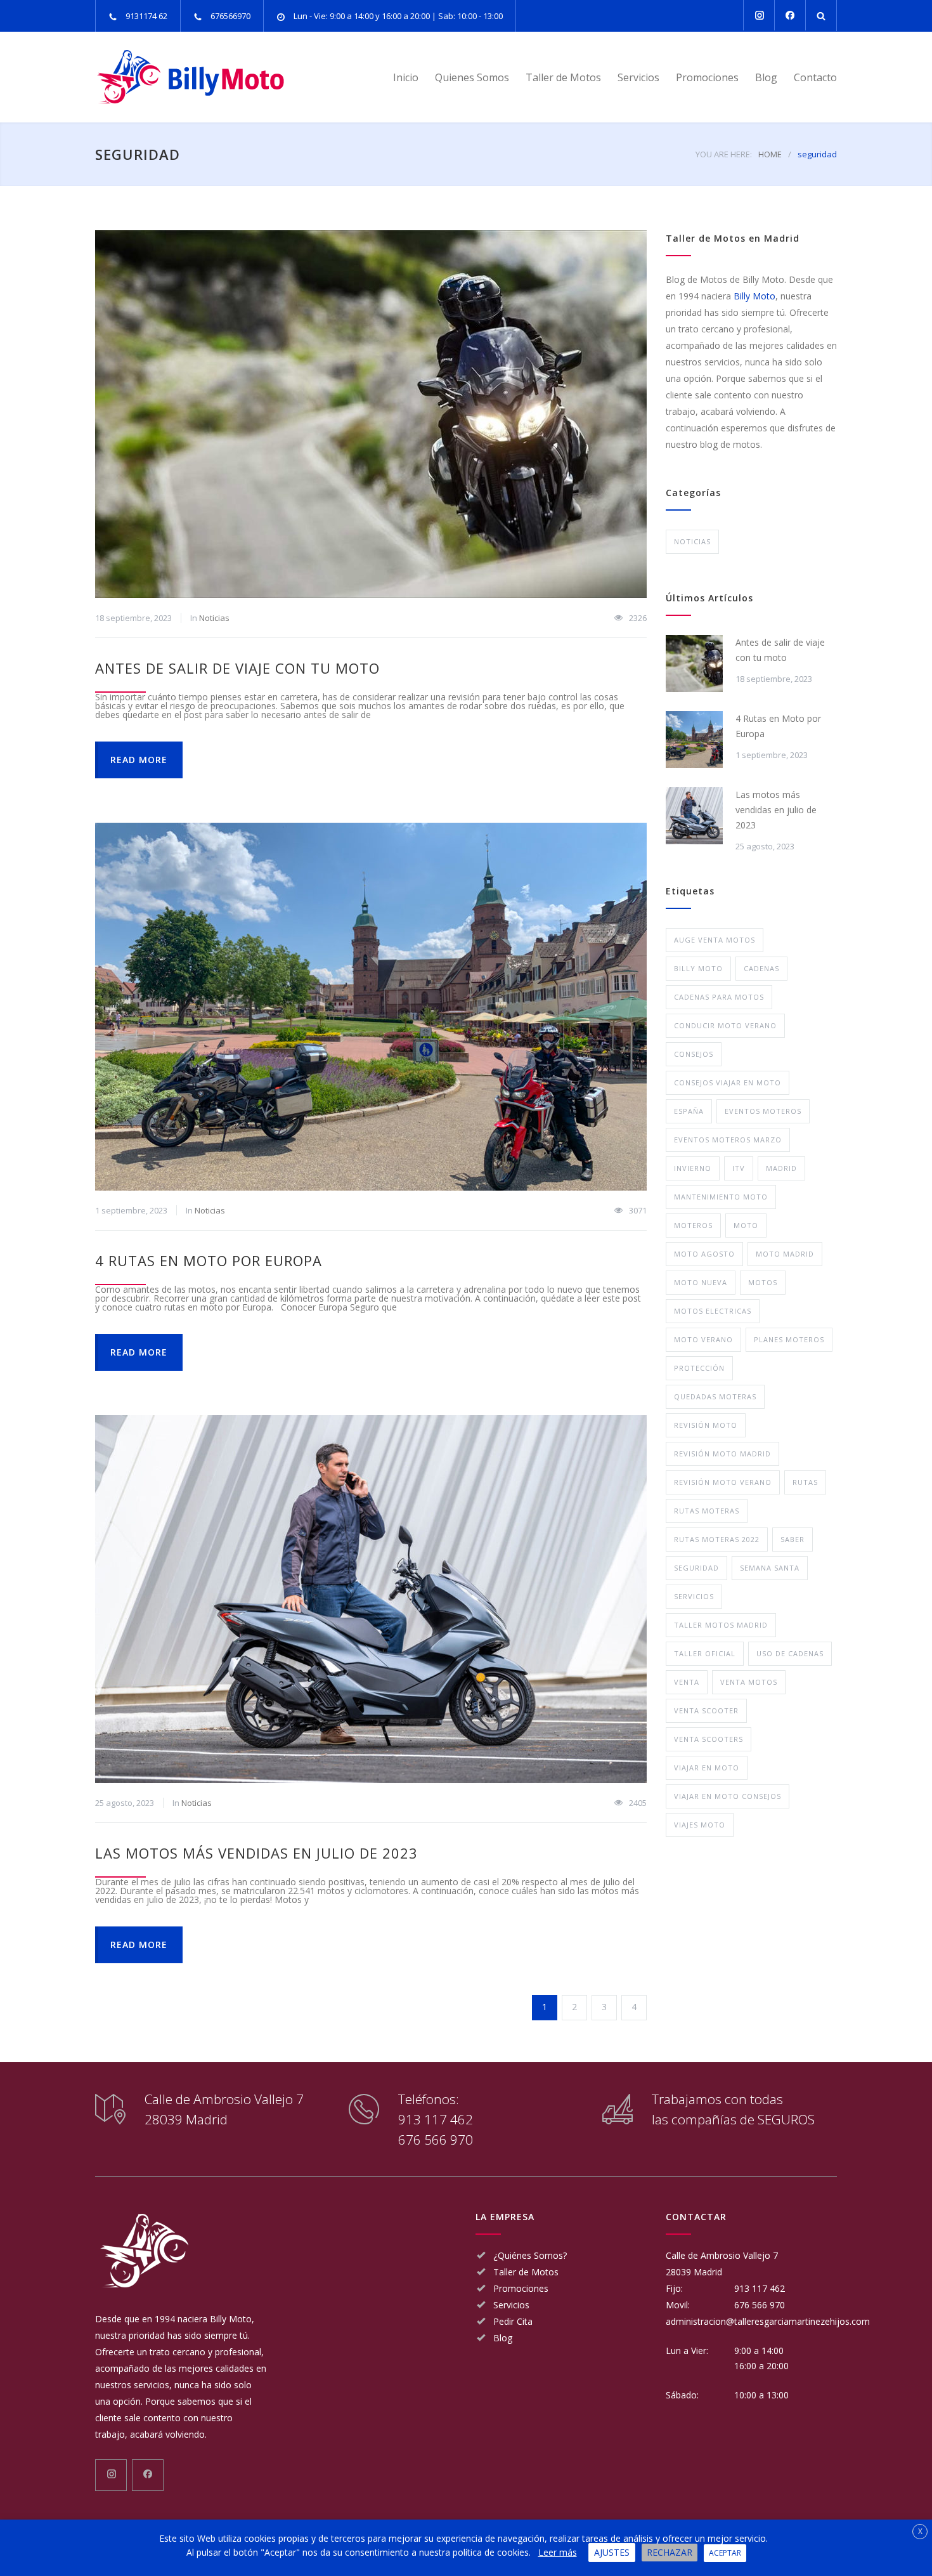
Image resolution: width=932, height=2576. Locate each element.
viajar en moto (707, 1768)
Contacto (815, 77)
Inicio (406, 77)
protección (699, 1368)
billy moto (698, 968)
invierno (693, 1168)
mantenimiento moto (721, 1197)
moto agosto (704, 1254)
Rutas (805, 1482)
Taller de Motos (563, 77)
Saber (793, 1539)
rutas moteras (707, 1511)
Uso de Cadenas (790, 1653)
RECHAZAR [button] (670, 2552)
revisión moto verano (723, 1482)
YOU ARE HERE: (724, 154)
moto (746, 1225)
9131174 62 (146, 16)
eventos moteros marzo (728, 1140)
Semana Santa (770, 1568)
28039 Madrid (694, 2272)
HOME (770, 154)
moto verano (703, 1339)
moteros (693, 1225)
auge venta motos (715, 940)
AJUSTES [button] (612, 2552)
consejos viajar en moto (728, 1082)
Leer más (558, 2552)
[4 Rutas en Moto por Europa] (371, 1007)
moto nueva (701, 1282)
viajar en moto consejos (728, 1796)
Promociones (707, 77)
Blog (766, 77)
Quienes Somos (472, 77)
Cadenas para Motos (719, 997)
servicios (694, 1596)
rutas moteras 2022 (717, 1539)
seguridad (696, 1568)
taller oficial (705, 1653)
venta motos (749, 1682)
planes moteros (789, 1339)
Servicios (638, 77)
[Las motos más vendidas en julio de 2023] (371, 1599)
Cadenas (761, 968)
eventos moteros (763, 1111)
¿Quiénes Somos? (530, 2255)
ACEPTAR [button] (725, 2553)
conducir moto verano (725, 1025)
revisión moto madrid (722, 1454)
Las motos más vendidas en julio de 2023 (256, 1853)
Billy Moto (754, 296)
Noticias (214, 618)
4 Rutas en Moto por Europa (209, 1260)
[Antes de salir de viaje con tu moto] (371, 414)
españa (689, 1111)
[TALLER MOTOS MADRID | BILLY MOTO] (212, 77)
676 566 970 (436, 2140)
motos (763, 1282)
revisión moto (706, 1425)
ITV (739, 1168)
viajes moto (700, 1825)
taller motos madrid (721, 1625)
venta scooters (709, 1739)
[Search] (821, 16)
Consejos (694, 1054)
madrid (781, 1168)
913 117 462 (436, 2119)
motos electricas (713, 1311)
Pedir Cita (513, 2321)
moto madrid (785, 1254)
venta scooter (706, 1710)
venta (687, 1682)
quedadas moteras (715, 1396)
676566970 (230, 16)
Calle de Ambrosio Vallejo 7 (722, 2255)
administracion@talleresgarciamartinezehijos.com (768, 2321)
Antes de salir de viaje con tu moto (237, 668)
